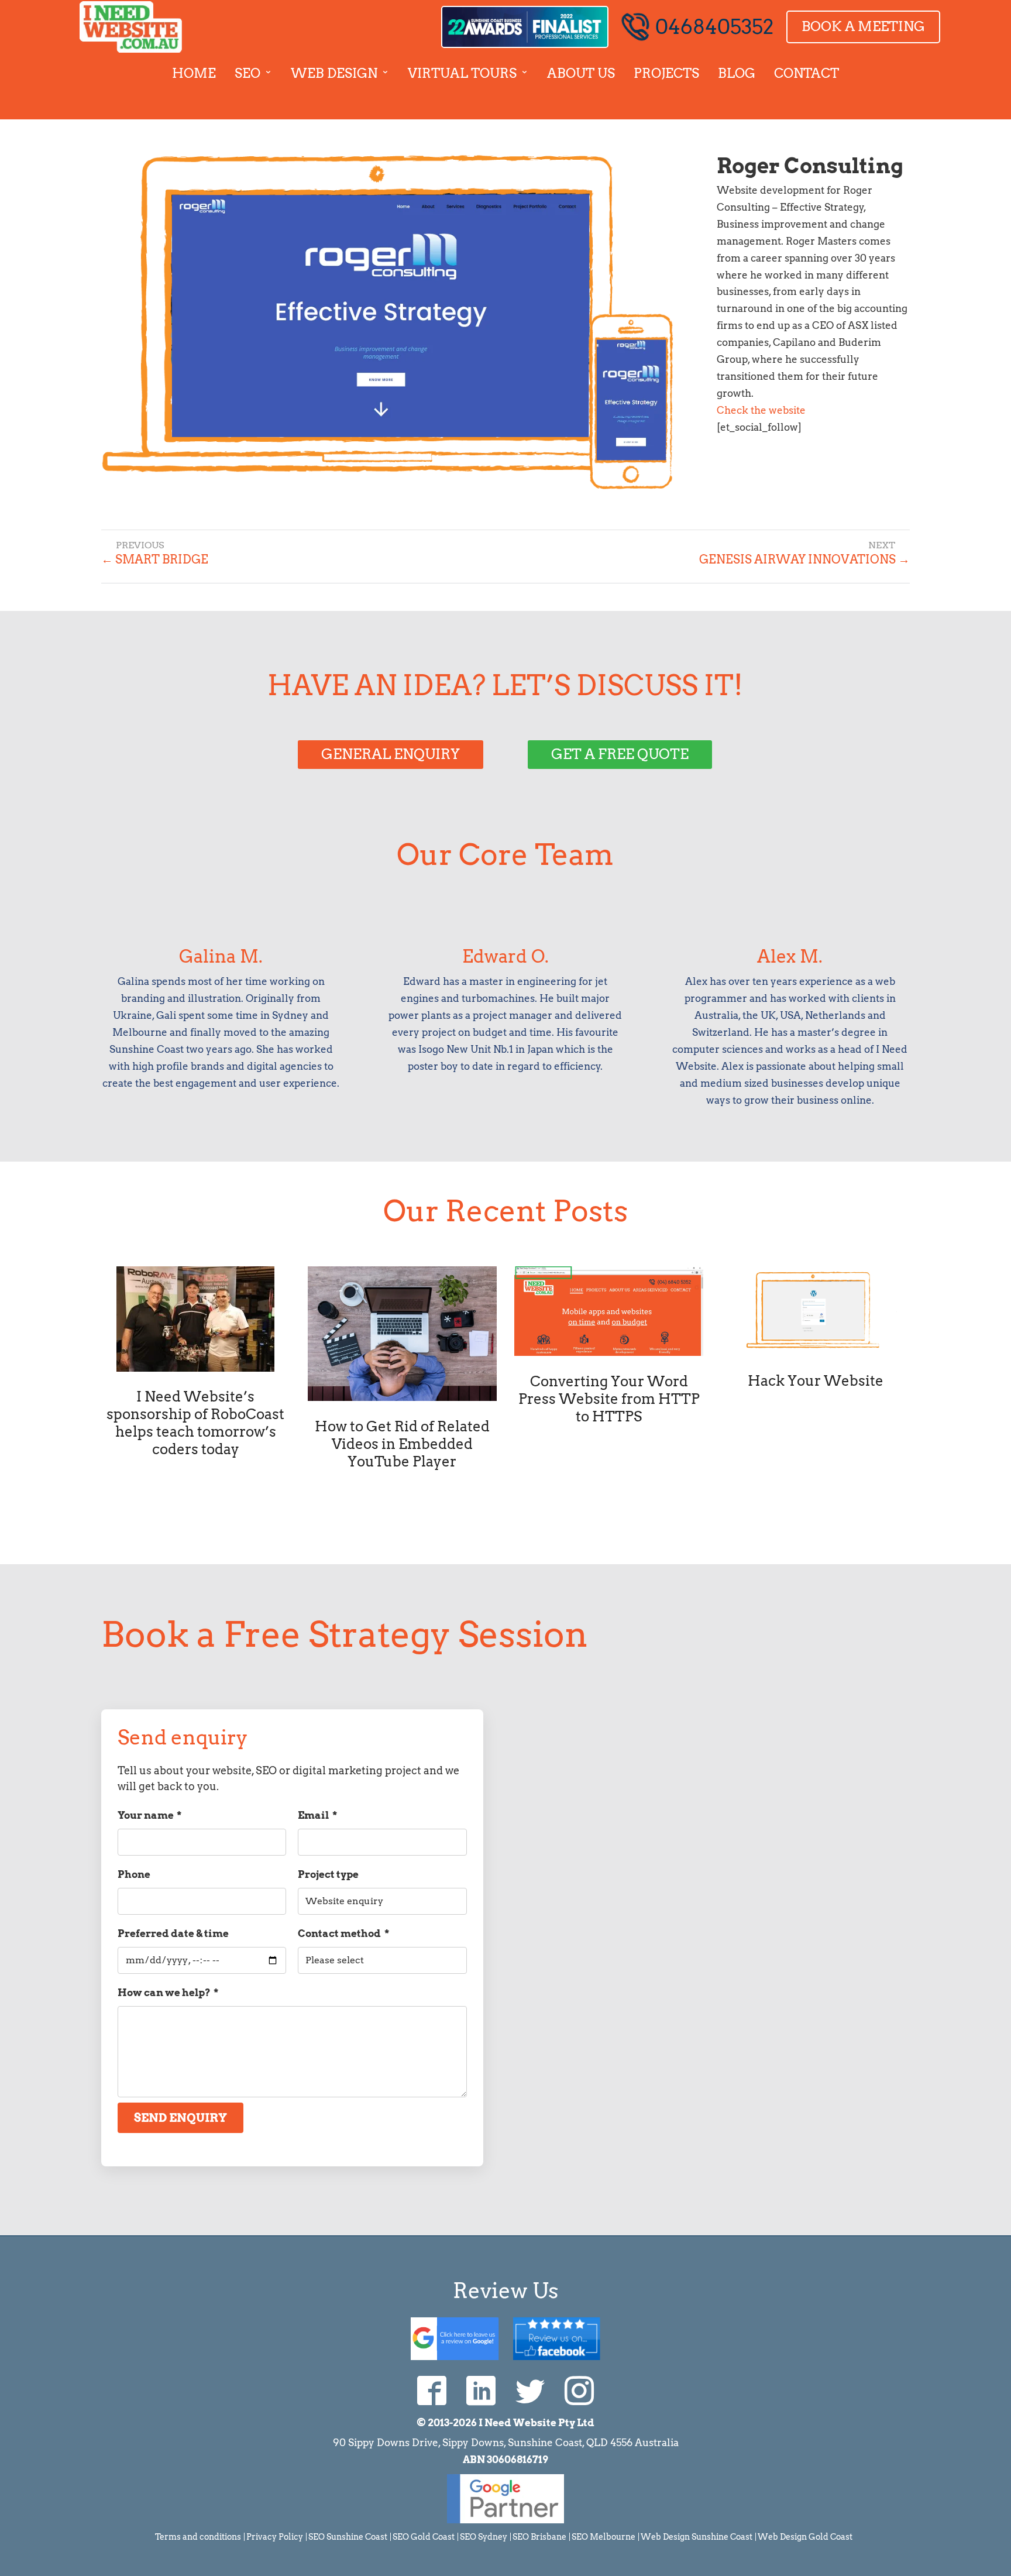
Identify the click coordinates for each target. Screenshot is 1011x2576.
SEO (247, 73)
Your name (149, 1815)
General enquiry (391, 754)
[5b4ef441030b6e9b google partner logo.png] (505, 2520)
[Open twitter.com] (530, 2390)
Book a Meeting (863, 26)
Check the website (761, 410)
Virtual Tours (462, 73)
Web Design (334, 73)
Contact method (343, 1933)
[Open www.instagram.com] (579, 2390)
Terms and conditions (198, 2537)
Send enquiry (180, 2118)
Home (194, 73)
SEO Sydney (484, 2537)
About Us (581, 73)
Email (317, 1815)
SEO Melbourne (603, 2537)
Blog (737, 73)
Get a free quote (620, 754)
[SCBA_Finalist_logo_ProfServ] (525, 27)
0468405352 (714, 27)
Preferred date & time (173, 1933)
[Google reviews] (455, 2337)
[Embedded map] (719, 1825)
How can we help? (168, 1993)
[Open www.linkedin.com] (481, 2390)
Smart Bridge (155, 559)
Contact (807, 73)
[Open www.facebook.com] (432, 2390)
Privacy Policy (275, 2537)
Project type (328, 1874)
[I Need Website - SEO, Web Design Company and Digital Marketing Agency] (131, 27)
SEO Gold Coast (424, 2537)
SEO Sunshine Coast (348, 2537)
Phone (134, 1874)
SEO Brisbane (539, 2537)
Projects (666, 73)
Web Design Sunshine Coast (697, 2537)
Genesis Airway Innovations (804, 559)
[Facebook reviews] (557, 2337)
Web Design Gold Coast (805, 2537)
